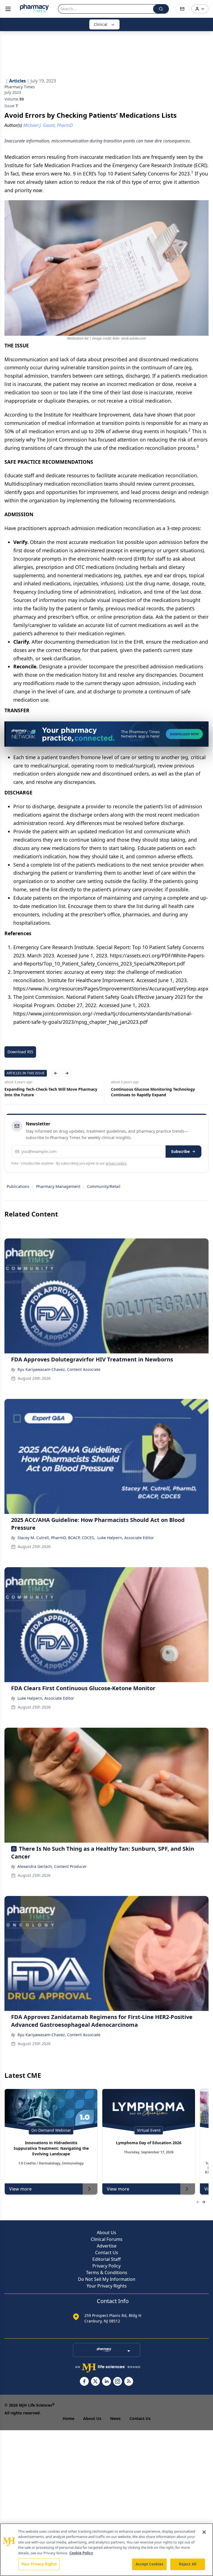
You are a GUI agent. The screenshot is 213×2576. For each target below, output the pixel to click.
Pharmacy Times (20, 87)
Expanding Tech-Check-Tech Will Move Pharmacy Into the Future (51, 1092)
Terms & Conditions (107, 2273)
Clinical (101, 24)
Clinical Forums (107, 2239)
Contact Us (107, 2253)
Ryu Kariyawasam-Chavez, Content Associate (59, 1369)
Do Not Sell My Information (107, 2279)
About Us (106, 2233)
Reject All (188, 2564)
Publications (18, 1186)
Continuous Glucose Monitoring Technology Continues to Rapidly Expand (153, 1092)
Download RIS (20, 1052)
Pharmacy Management (58, 1186)
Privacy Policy (106, 2266)
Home (69, 2418)
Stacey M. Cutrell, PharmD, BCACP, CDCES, (56, 1538)
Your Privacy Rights (107, 2286)
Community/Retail (104, 1186)
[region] (106, 2550)
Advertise (107, 2246)
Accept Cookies (149, 2564)
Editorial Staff (106, 2259)
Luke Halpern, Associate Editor (126, 1538)
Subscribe (180, 1151)
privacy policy (116, 1163)
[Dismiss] (202, 728)
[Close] (204, 2532)
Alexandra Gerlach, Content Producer (52, 1866)
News (115, 2418)
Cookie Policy (81, 2553)
